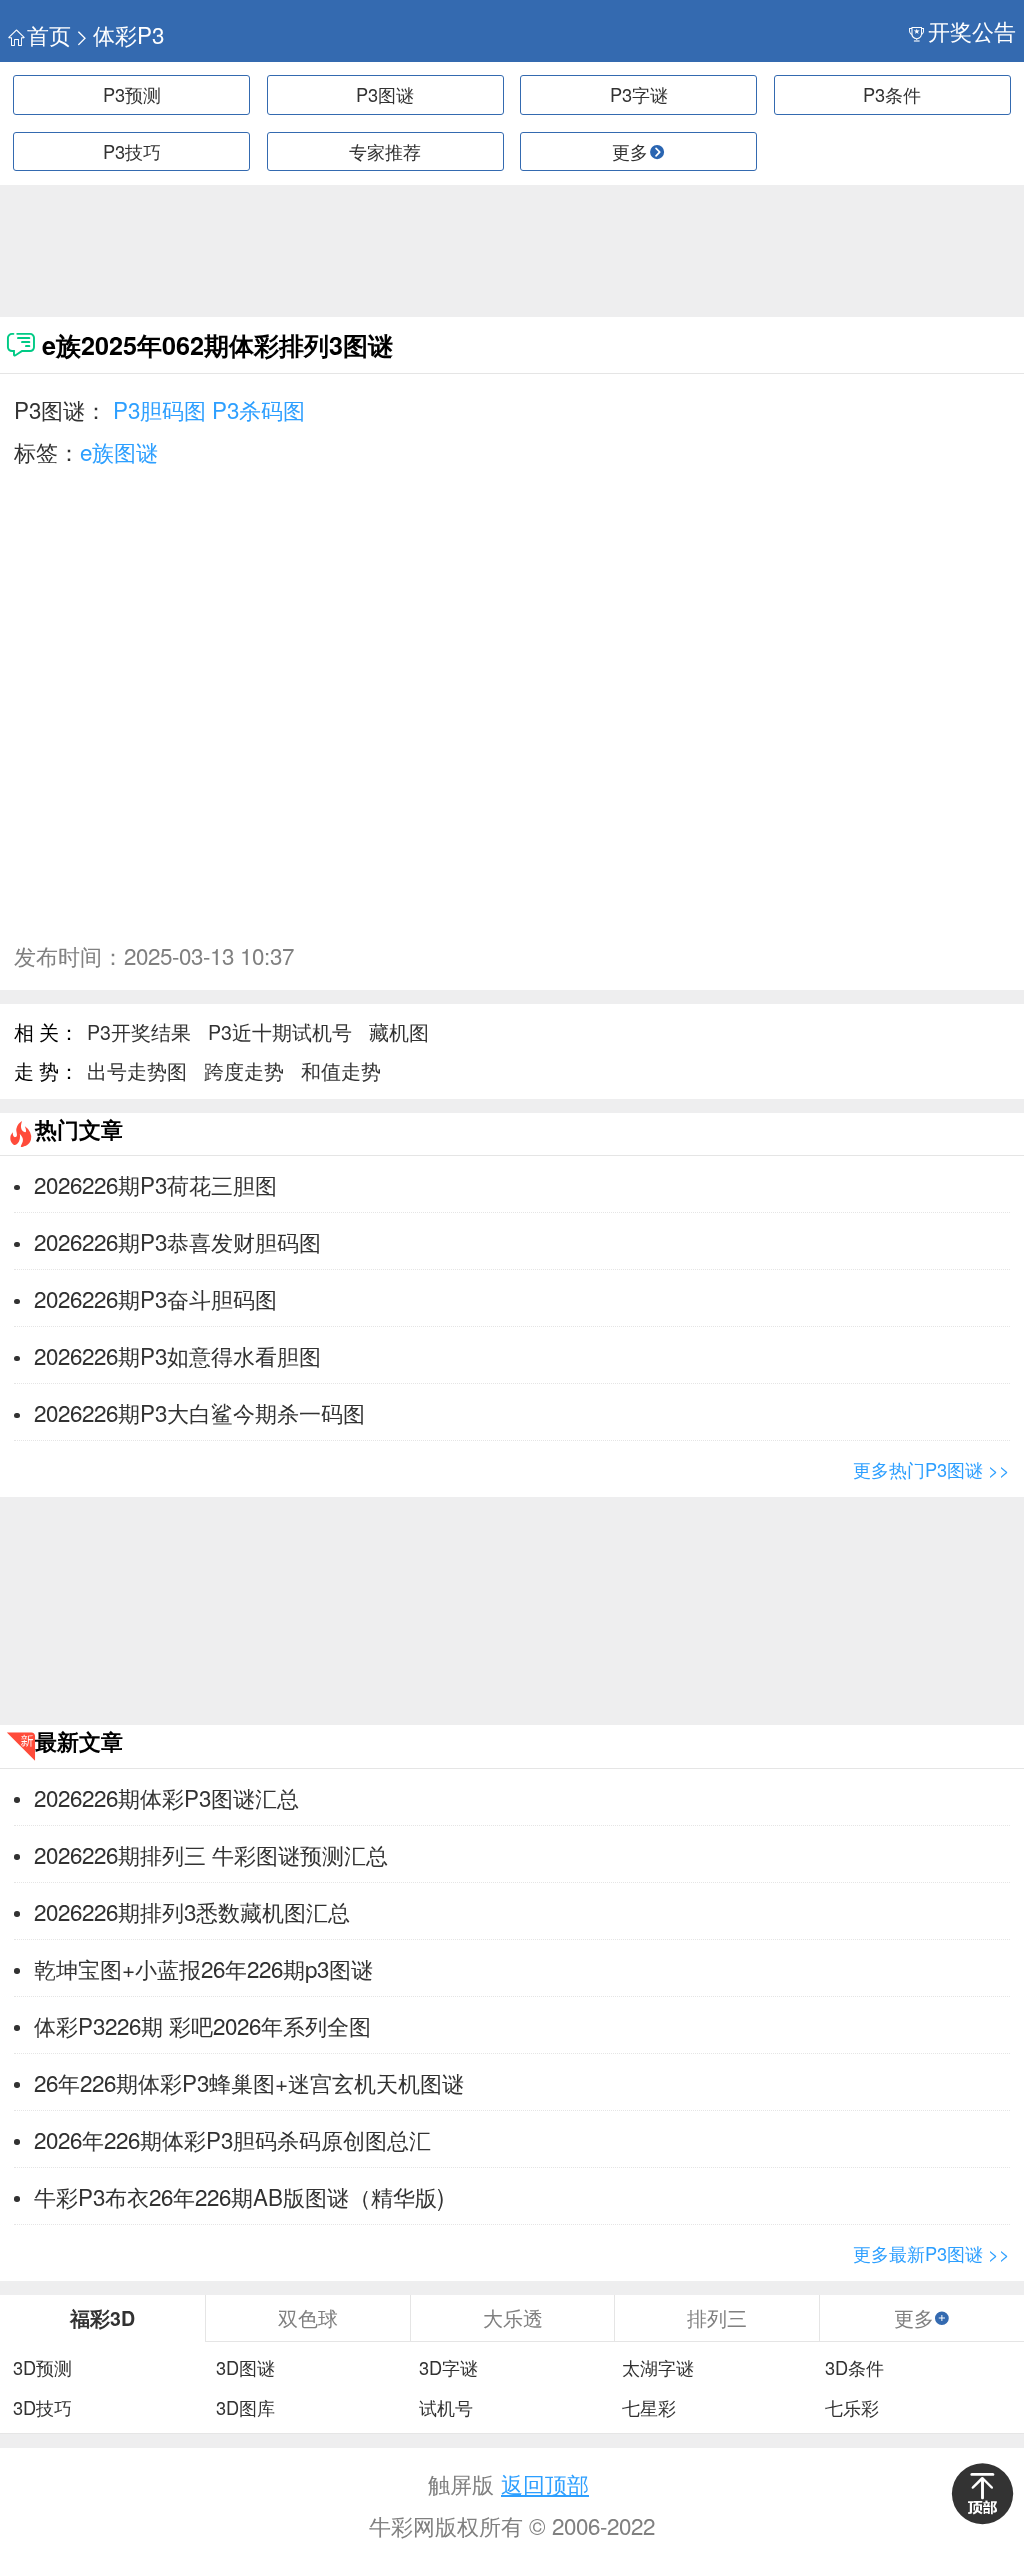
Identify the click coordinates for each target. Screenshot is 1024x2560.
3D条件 (854, 2368)
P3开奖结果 (139, 1031)
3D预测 (42, 2368)
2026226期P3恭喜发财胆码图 (177, 1241)
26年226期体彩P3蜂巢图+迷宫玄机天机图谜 (249, 2082)
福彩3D (102, 2318)
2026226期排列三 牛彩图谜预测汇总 (211, 1854)
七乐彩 (852, 2408)
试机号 (446, 2408)
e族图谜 (119, 451)
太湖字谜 (658, 2368)
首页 (49, 34)
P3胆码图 (159, 409)
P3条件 (892, 94)
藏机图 (399, 1031)
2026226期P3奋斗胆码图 (155, 1298)
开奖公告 (972, 30)
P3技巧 (132, 151)
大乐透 (513, 2317)
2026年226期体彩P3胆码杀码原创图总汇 (232, 2139)
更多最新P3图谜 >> (931, 2253)
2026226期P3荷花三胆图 (155, 1184)
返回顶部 (545, 2483)
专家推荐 (385, 151)
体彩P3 (128, 34)
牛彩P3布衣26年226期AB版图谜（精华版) (239, 2196)
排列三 (717, 2317)
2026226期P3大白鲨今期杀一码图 (199, 1412)
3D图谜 (245, 2368)
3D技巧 (42, 2408)
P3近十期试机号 (280, 1031)
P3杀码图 (258, 409)
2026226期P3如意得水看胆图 (177, 1355)
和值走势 (341, 1070)
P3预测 (132, 94)
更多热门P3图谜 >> (931, 1469)
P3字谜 (639, 94)
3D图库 (245, 2408)
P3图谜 (385, 94)
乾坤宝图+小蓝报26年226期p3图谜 (203, 1968)
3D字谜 (448, 2368)
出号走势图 (137, 1070)
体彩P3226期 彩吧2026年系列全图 (202, 2025)
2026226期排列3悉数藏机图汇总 (192, 1911)
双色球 (308, 2317)
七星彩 (649, 2408)
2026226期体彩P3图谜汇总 (166, 1797)
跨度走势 (244, 1070)
